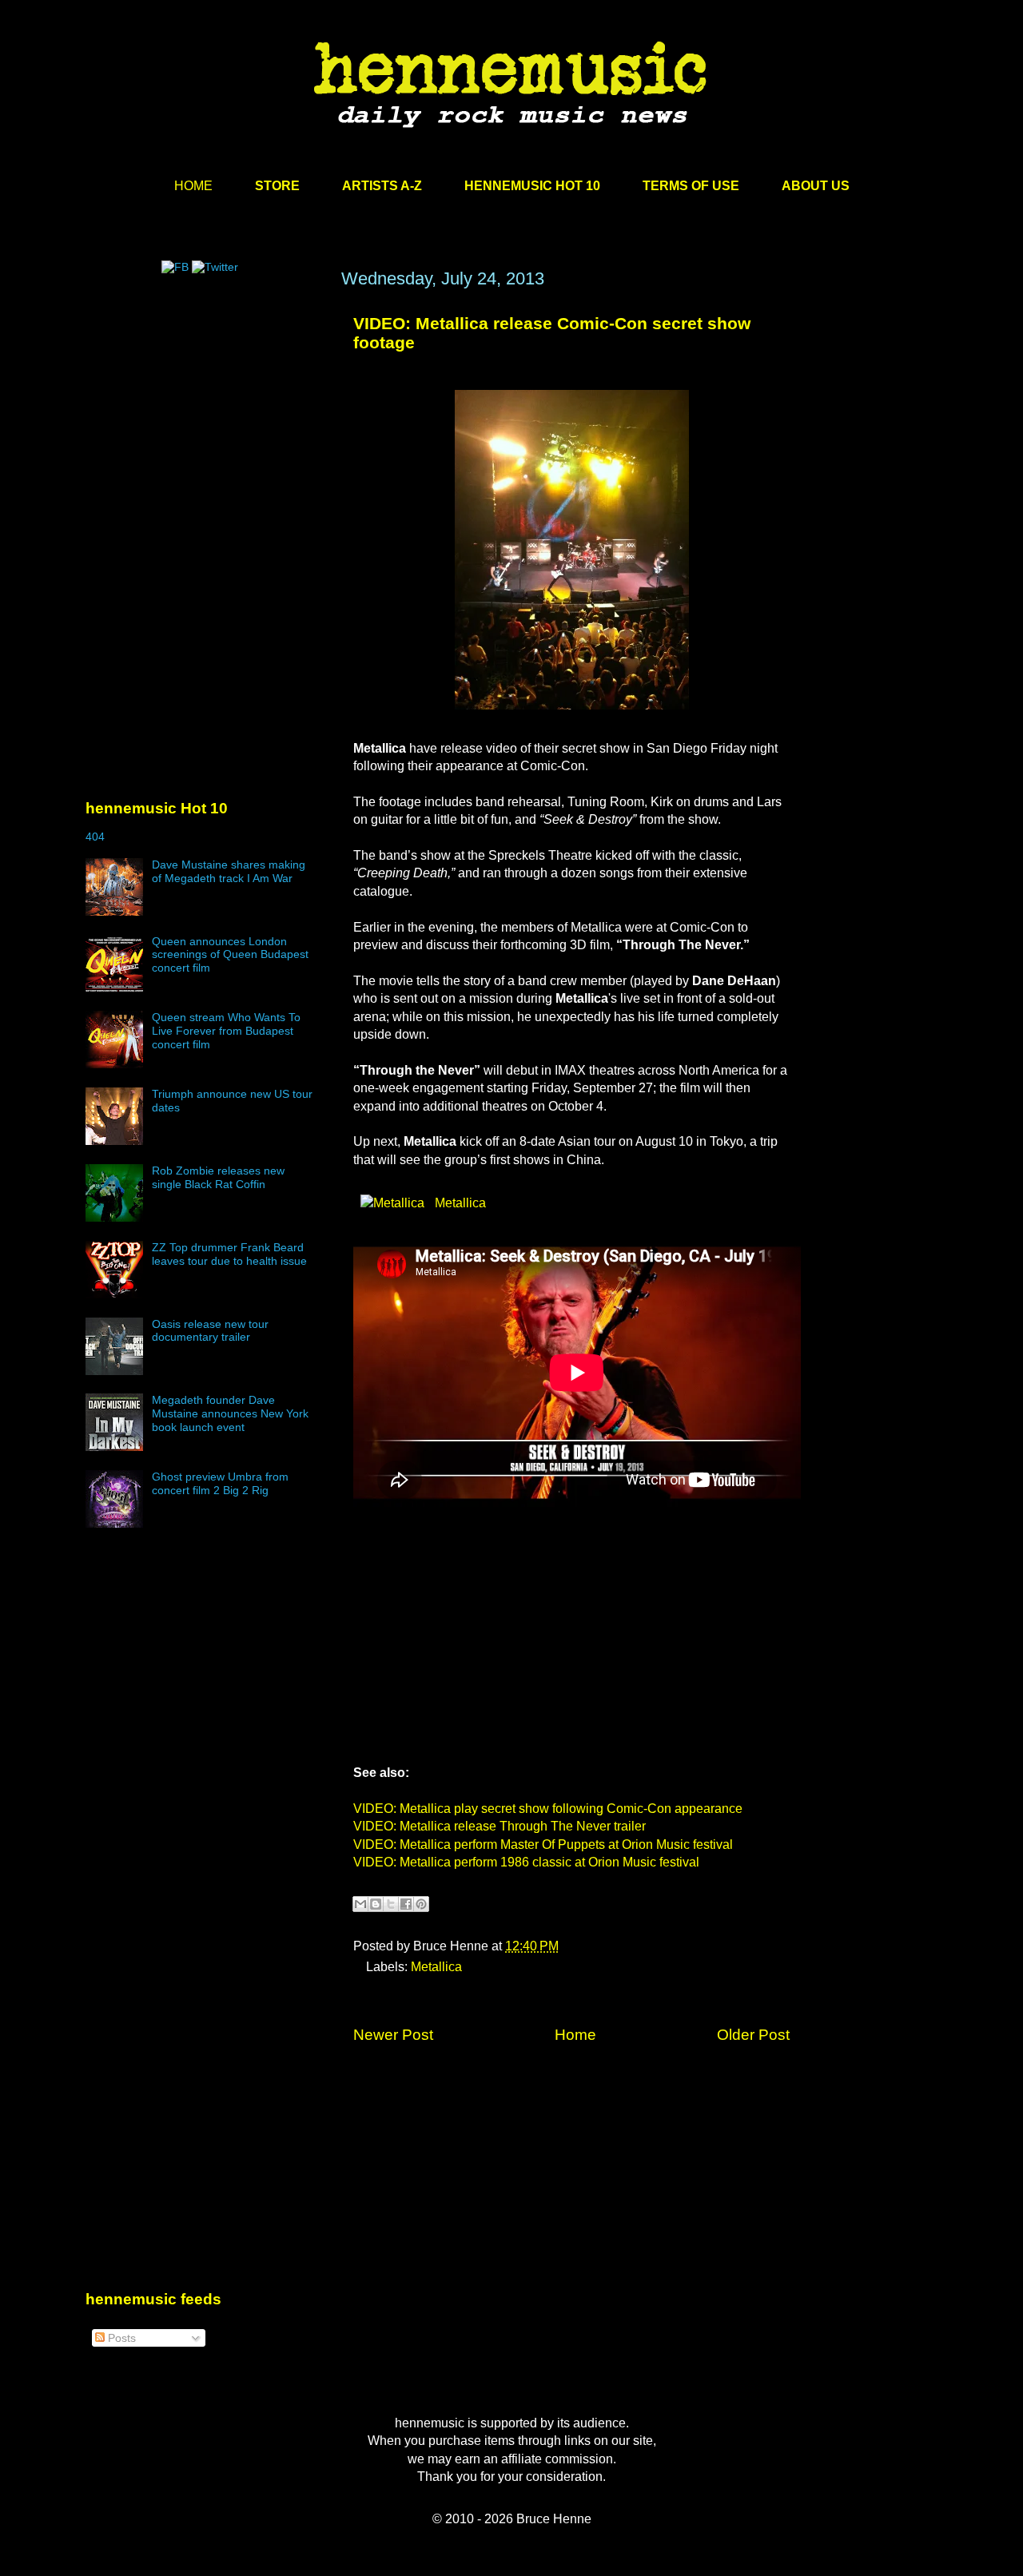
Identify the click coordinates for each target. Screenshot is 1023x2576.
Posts (120, 2338)
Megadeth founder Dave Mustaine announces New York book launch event (230, 1413)
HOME (193, 186)
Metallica (459, 1203)
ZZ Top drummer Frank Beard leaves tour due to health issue (229, 1254)
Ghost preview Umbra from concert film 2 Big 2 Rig (220, 1483)
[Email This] (360, 1904)
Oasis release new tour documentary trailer (210, 1331)
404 (95, 837)
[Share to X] (391, 1904)
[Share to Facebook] (406, 1904)
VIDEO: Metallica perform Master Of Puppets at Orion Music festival (543, 1845)
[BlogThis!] (376, 1904)
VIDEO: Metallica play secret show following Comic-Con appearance (548, 1809)
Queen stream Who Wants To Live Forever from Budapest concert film (226, 1031)
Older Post (753, 2035)
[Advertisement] (205, 421)
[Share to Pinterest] (421, 1904)
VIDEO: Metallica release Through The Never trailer (500, 1826)
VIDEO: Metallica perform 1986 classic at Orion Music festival (526, 1862)
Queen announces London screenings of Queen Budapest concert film (230, 955)
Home (575, 2035)
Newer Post (393, 2035)
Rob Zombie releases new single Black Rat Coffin (218, 1177)
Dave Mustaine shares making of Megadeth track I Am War (229, 871)
